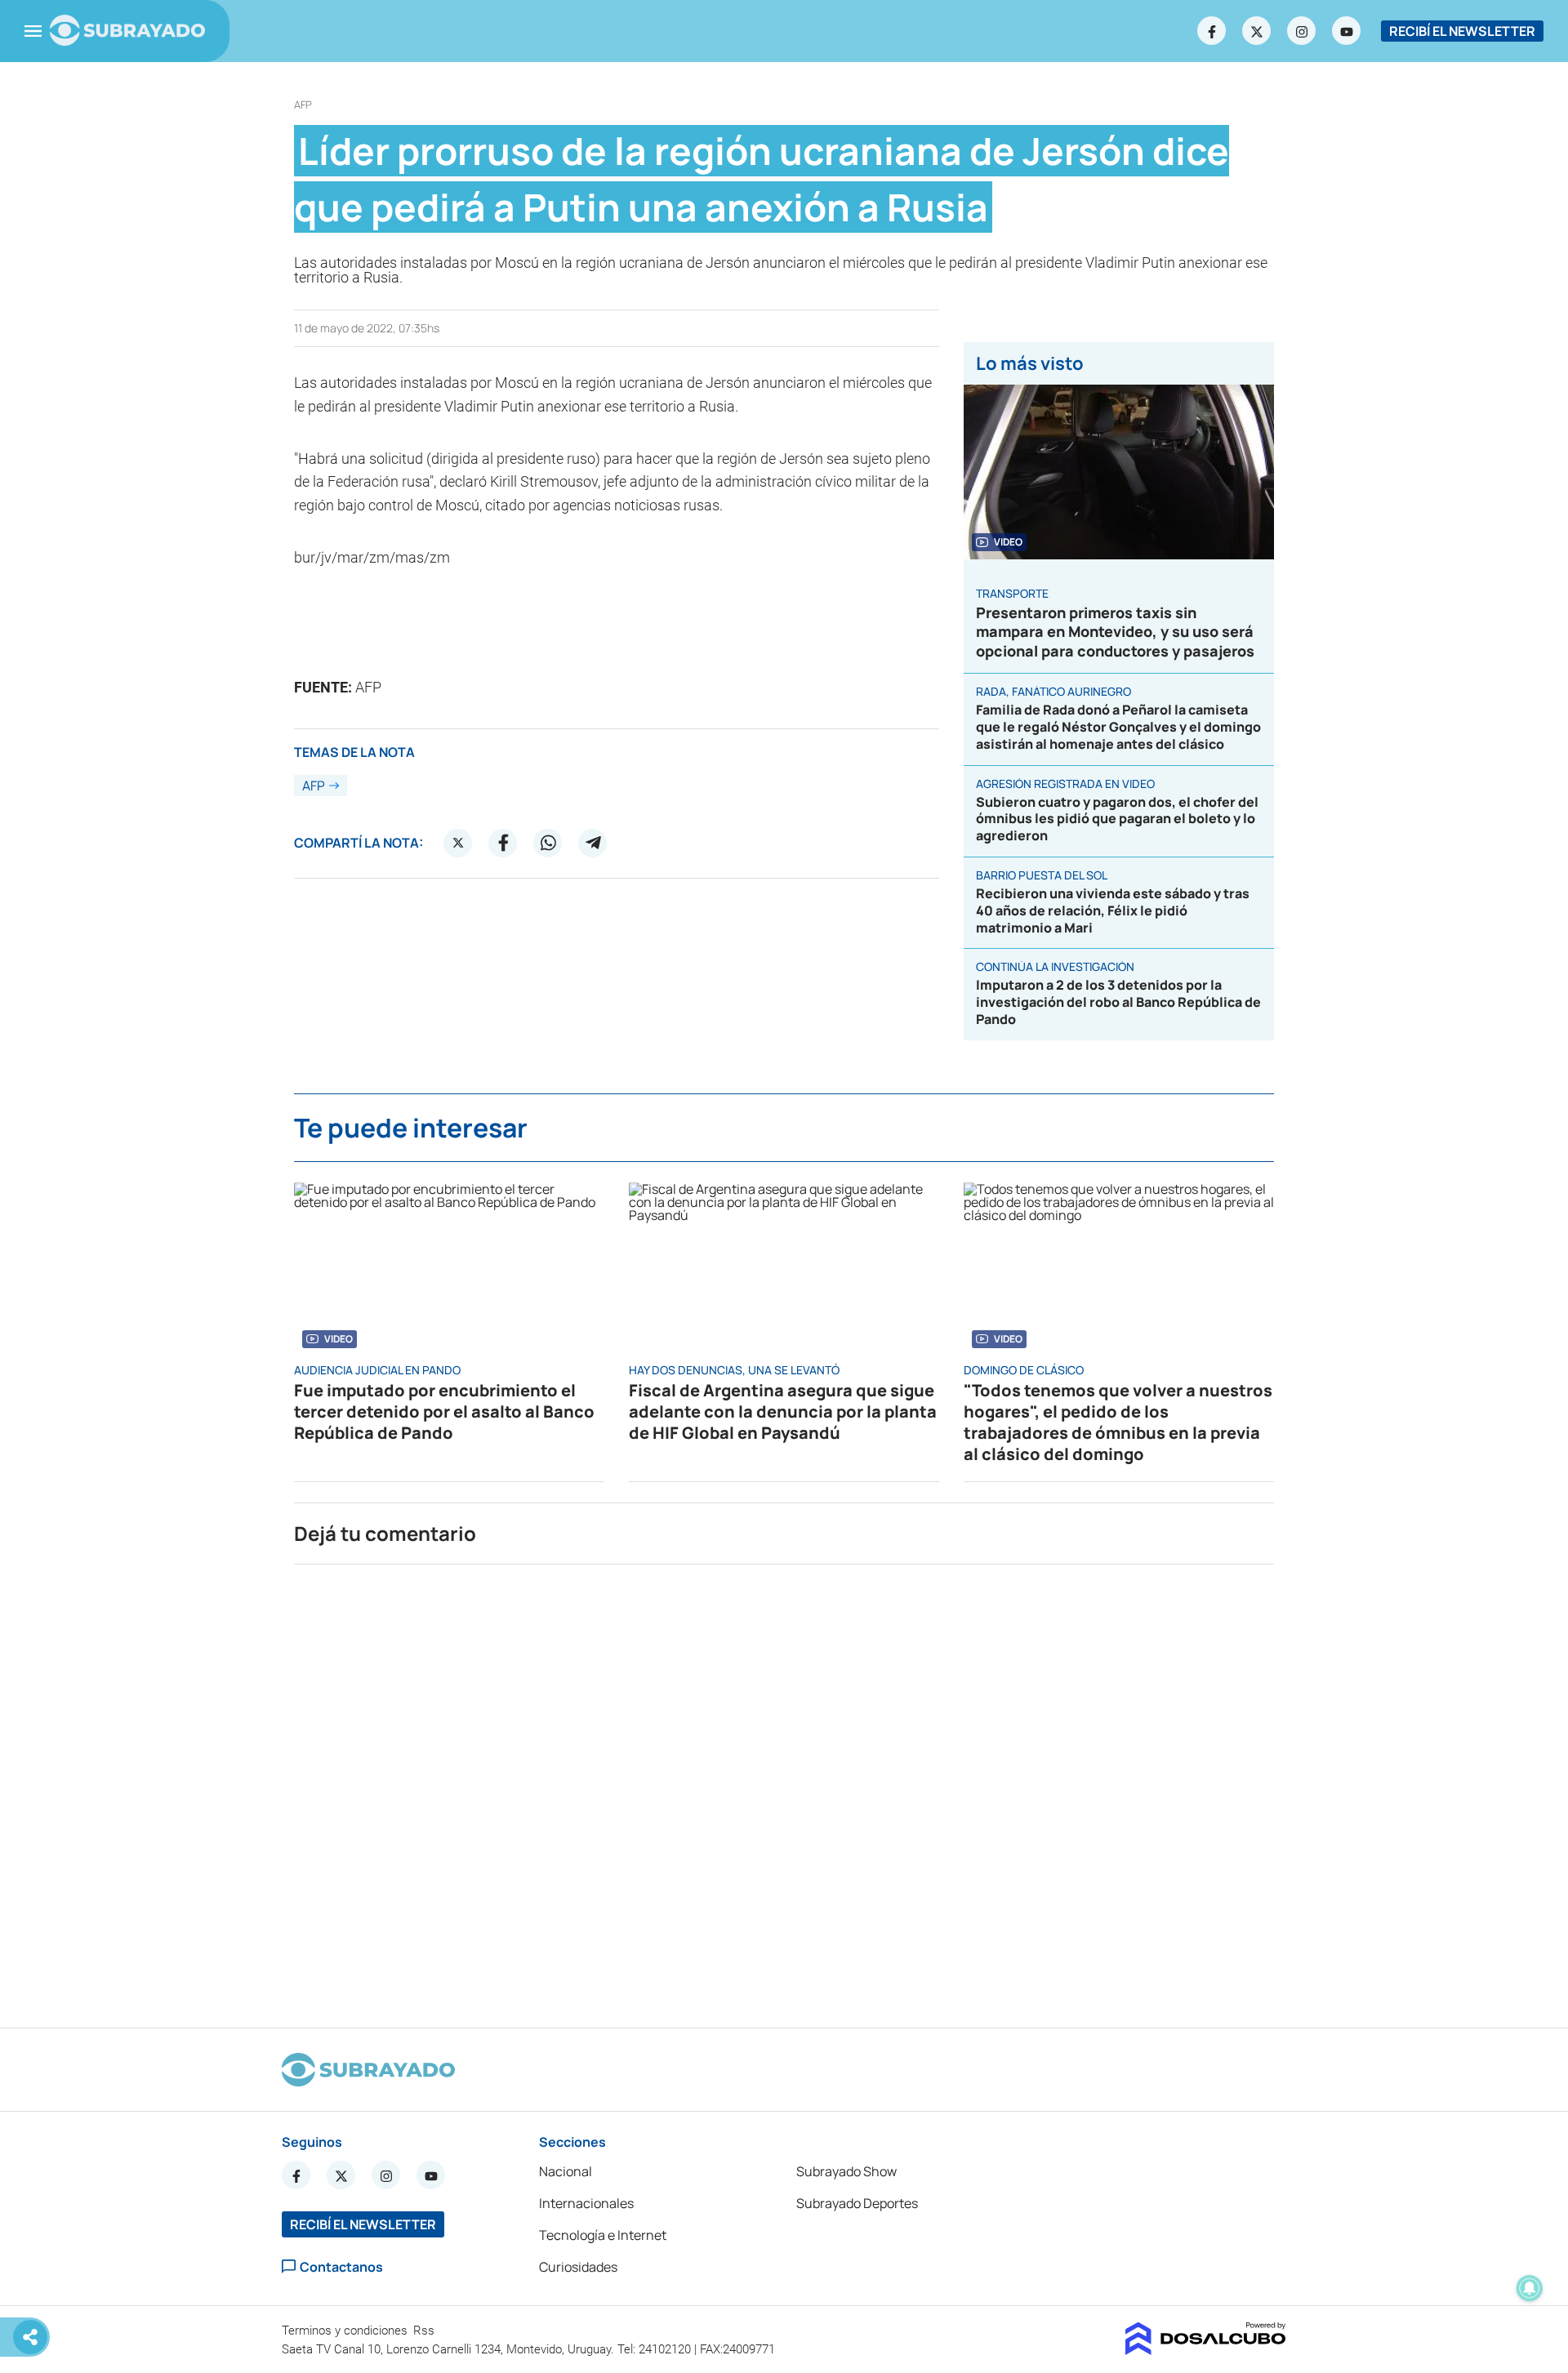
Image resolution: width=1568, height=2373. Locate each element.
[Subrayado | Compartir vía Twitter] (458, 843)
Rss (425, 2331)
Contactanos (341, 2266)
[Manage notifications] (1530, 2288)
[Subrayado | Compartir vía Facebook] (503, 843)
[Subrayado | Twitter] (1257, 31)
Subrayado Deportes (857, 2203)
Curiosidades (578, 2267)
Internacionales (586, 2203)
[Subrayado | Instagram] (1302, 31)
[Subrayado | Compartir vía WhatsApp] (548, 843)
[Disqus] (784, 1789)
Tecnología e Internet (603, 2235)
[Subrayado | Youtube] (1347, 31)
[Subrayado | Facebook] (1212, 31)
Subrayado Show (846, 2171)
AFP (303, 105)
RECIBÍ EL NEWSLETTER (1462, 31)
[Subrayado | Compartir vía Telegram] (593, 843)
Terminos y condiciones (346, 2331)
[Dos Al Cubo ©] (1206, 2350)
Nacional (566, 2171)
